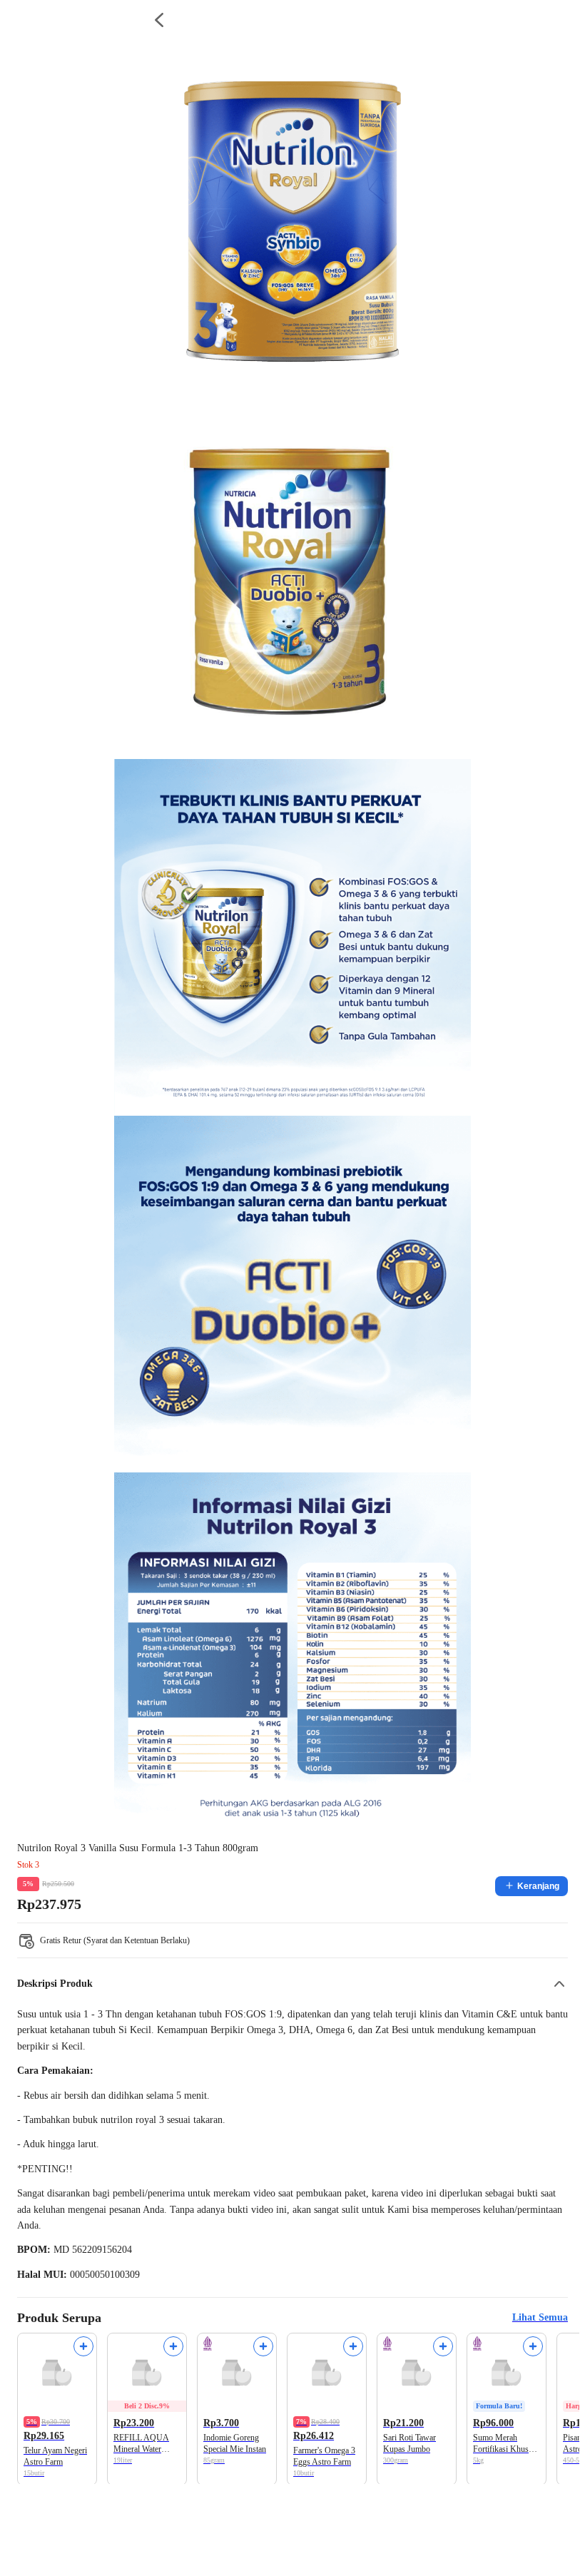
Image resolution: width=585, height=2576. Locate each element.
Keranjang (538, 1886)
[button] (292, 1984)
